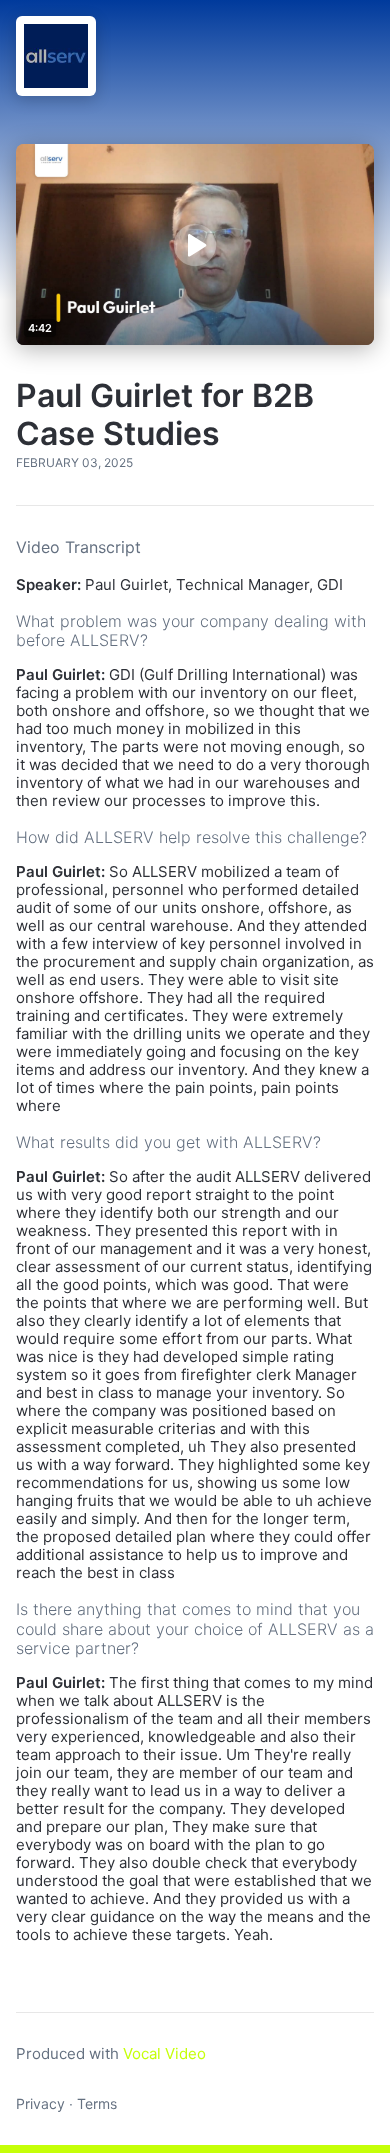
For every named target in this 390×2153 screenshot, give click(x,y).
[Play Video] (195, 244)
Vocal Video (164, 2053)
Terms (97, 2103)
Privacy (40, 2103)
